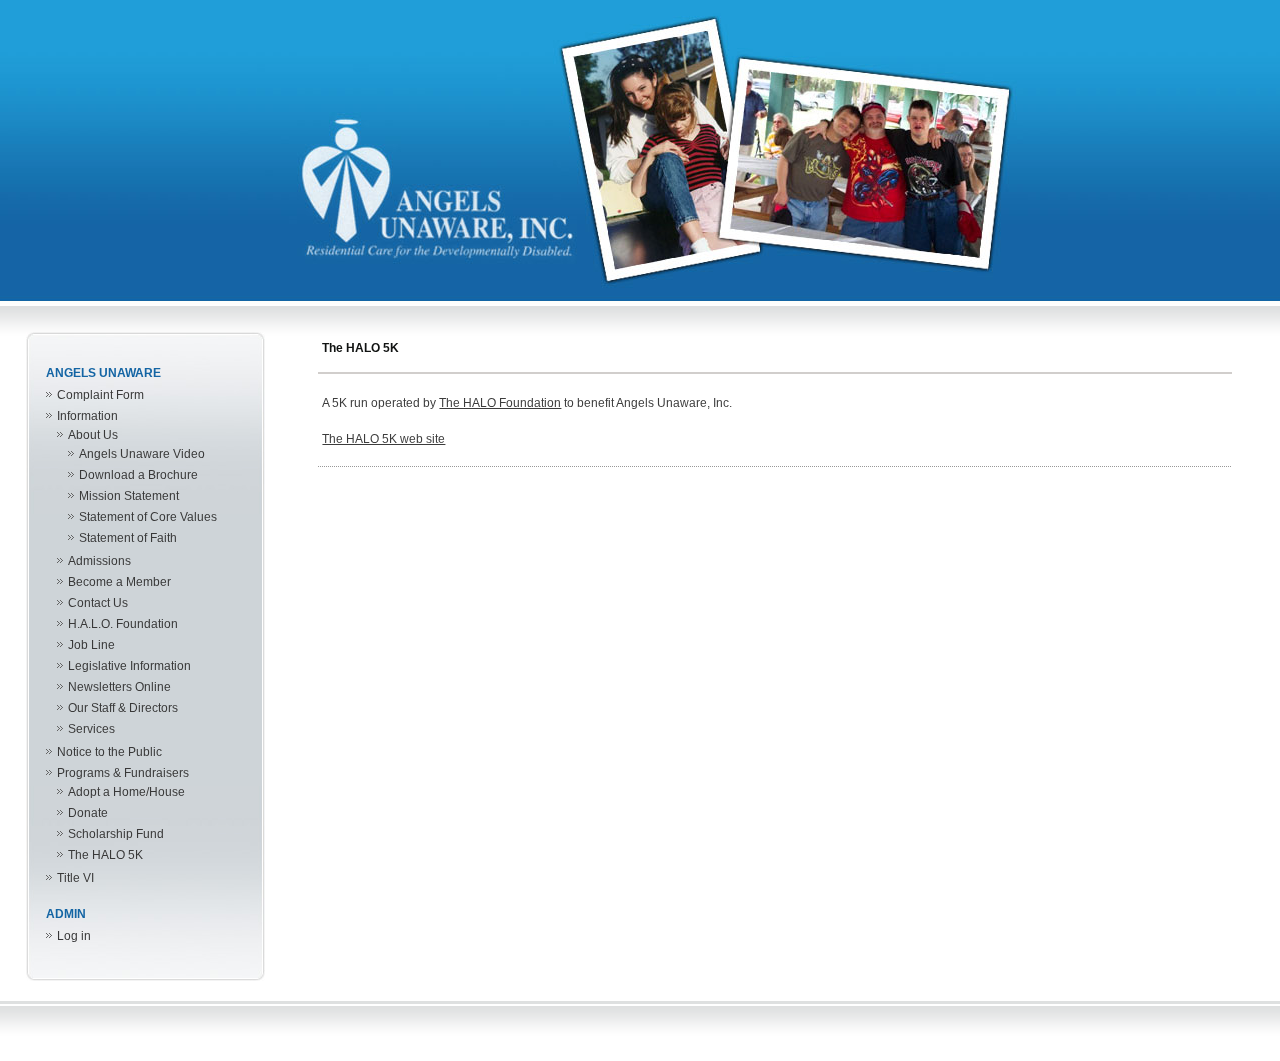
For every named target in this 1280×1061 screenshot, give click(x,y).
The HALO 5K (105, 855)
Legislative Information (129, 666)
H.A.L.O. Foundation (123, 624)
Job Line (91, 645)
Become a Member (119, 582)
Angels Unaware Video (142, 454)
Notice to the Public (109, 752)
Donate (88, 813)
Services (91, 729)
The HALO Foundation (500, 403)
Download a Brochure (138, 475)
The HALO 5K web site (383, 439)
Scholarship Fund (116, 834)
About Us (93, 435)
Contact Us (98, 603)
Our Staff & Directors (123, 708)
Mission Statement (129, 496)
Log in (74, 936)
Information (87, 416)
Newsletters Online (119, 687)
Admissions (99, 561)
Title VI (75, 878)
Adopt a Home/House (126, 792)
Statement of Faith (128, 538)
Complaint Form (100, 395)
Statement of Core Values (148, 517)
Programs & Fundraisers (123, 773)
